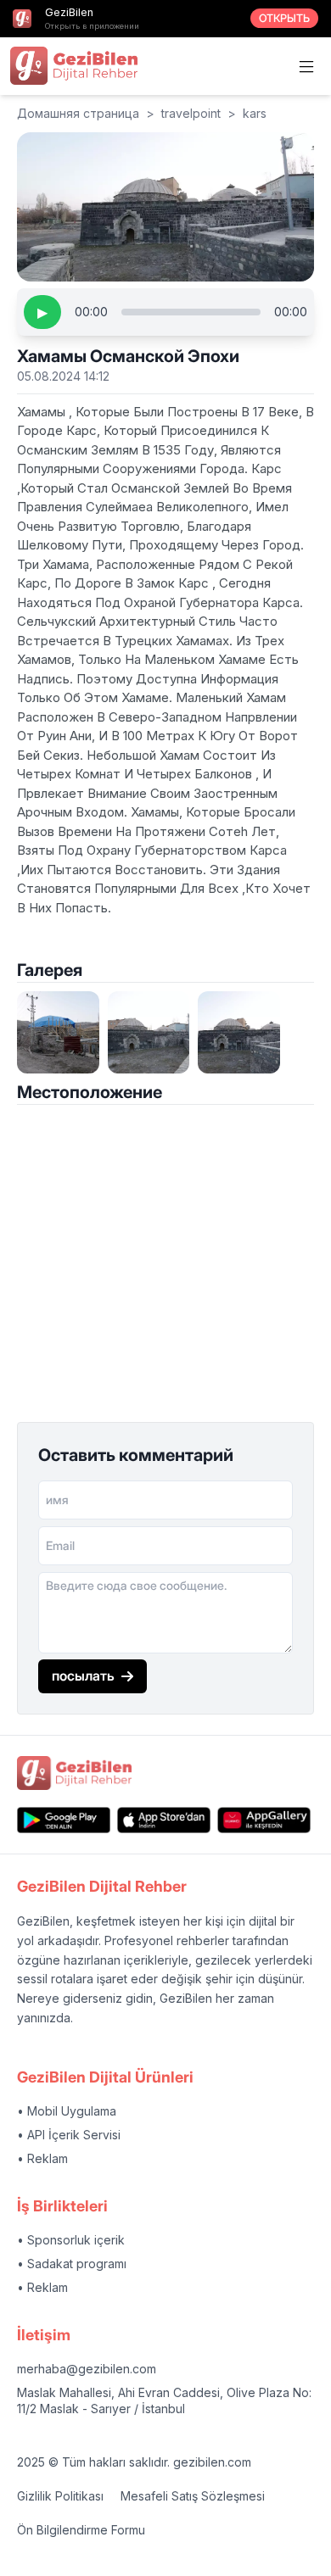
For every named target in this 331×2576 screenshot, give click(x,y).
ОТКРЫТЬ (284, 18)
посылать (83, 1676)
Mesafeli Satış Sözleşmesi (193, 2496)
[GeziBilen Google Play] (64, 1820)
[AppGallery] (264, 1820)
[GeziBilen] (74, 65)
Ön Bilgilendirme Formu (81, 2530)
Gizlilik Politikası (60, 2496)
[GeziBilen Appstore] (164, 1820)
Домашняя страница (78, 113)
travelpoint (191, 113)
